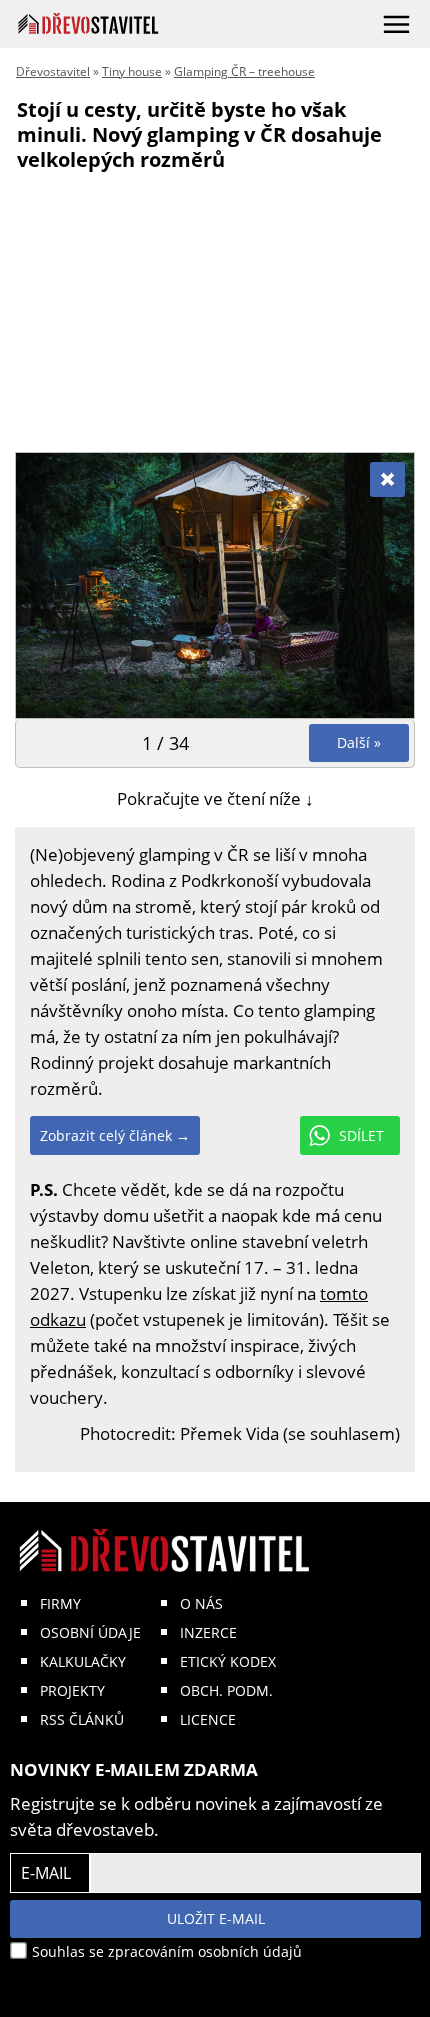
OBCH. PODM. (226, 1690)
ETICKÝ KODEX (228, 1661)
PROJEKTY (72, 1690)
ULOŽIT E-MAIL (216, 1918)
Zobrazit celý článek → (115, 1135)
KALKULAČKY (83, 1661)
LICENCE (208, 1719)
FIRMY (60, 1603)
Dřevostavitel (53, 71)
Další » (359, 742)
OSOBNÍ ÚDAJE (90, 1632)
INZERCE (208, 1632)
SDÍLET (361, 1135)
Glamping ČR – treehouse (244, 71)
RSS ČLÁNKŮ (82, 1719)
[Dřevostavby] (88, 23)
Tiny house (132, 71)
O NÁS (201, 1603)
